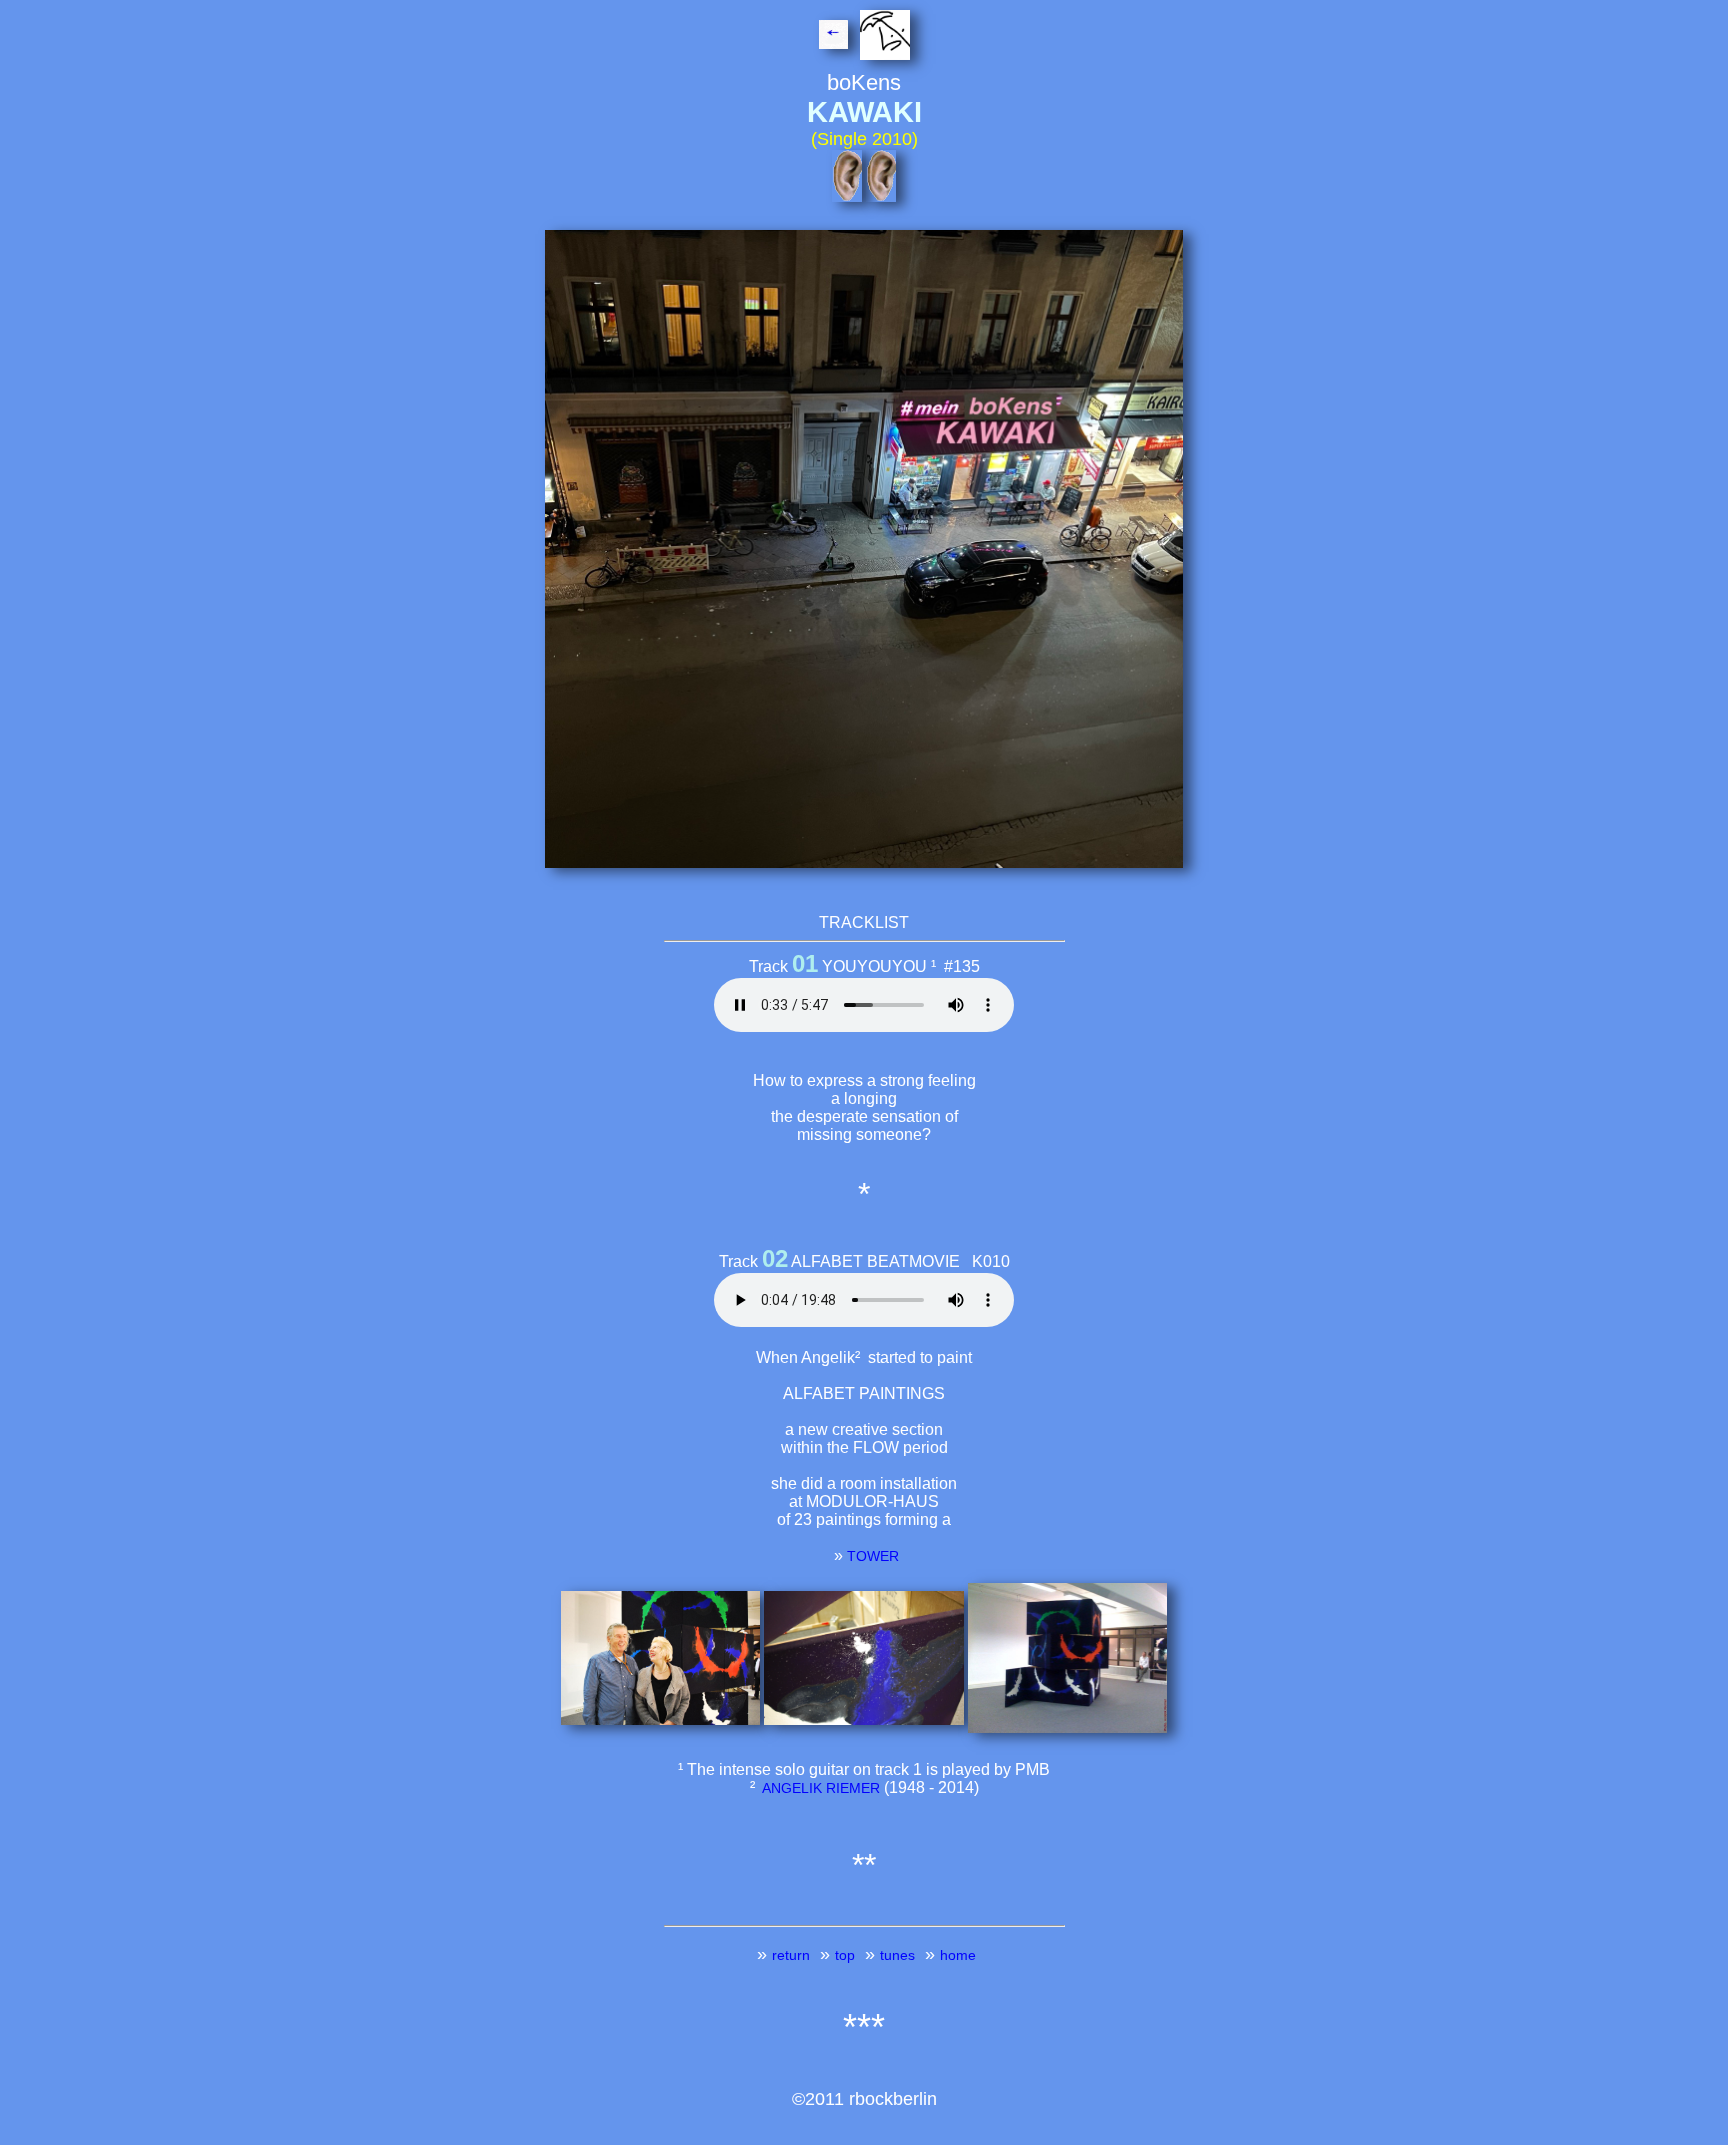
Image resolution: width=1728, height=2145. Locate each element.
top (845, 1955)
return (791, 1955)
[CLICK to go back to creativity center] (883, 39)
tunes (897, 1955)
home (958, 1955)
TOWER (873, 1556)
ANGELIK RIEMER (819, 1788)
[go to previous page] (837, 39)
